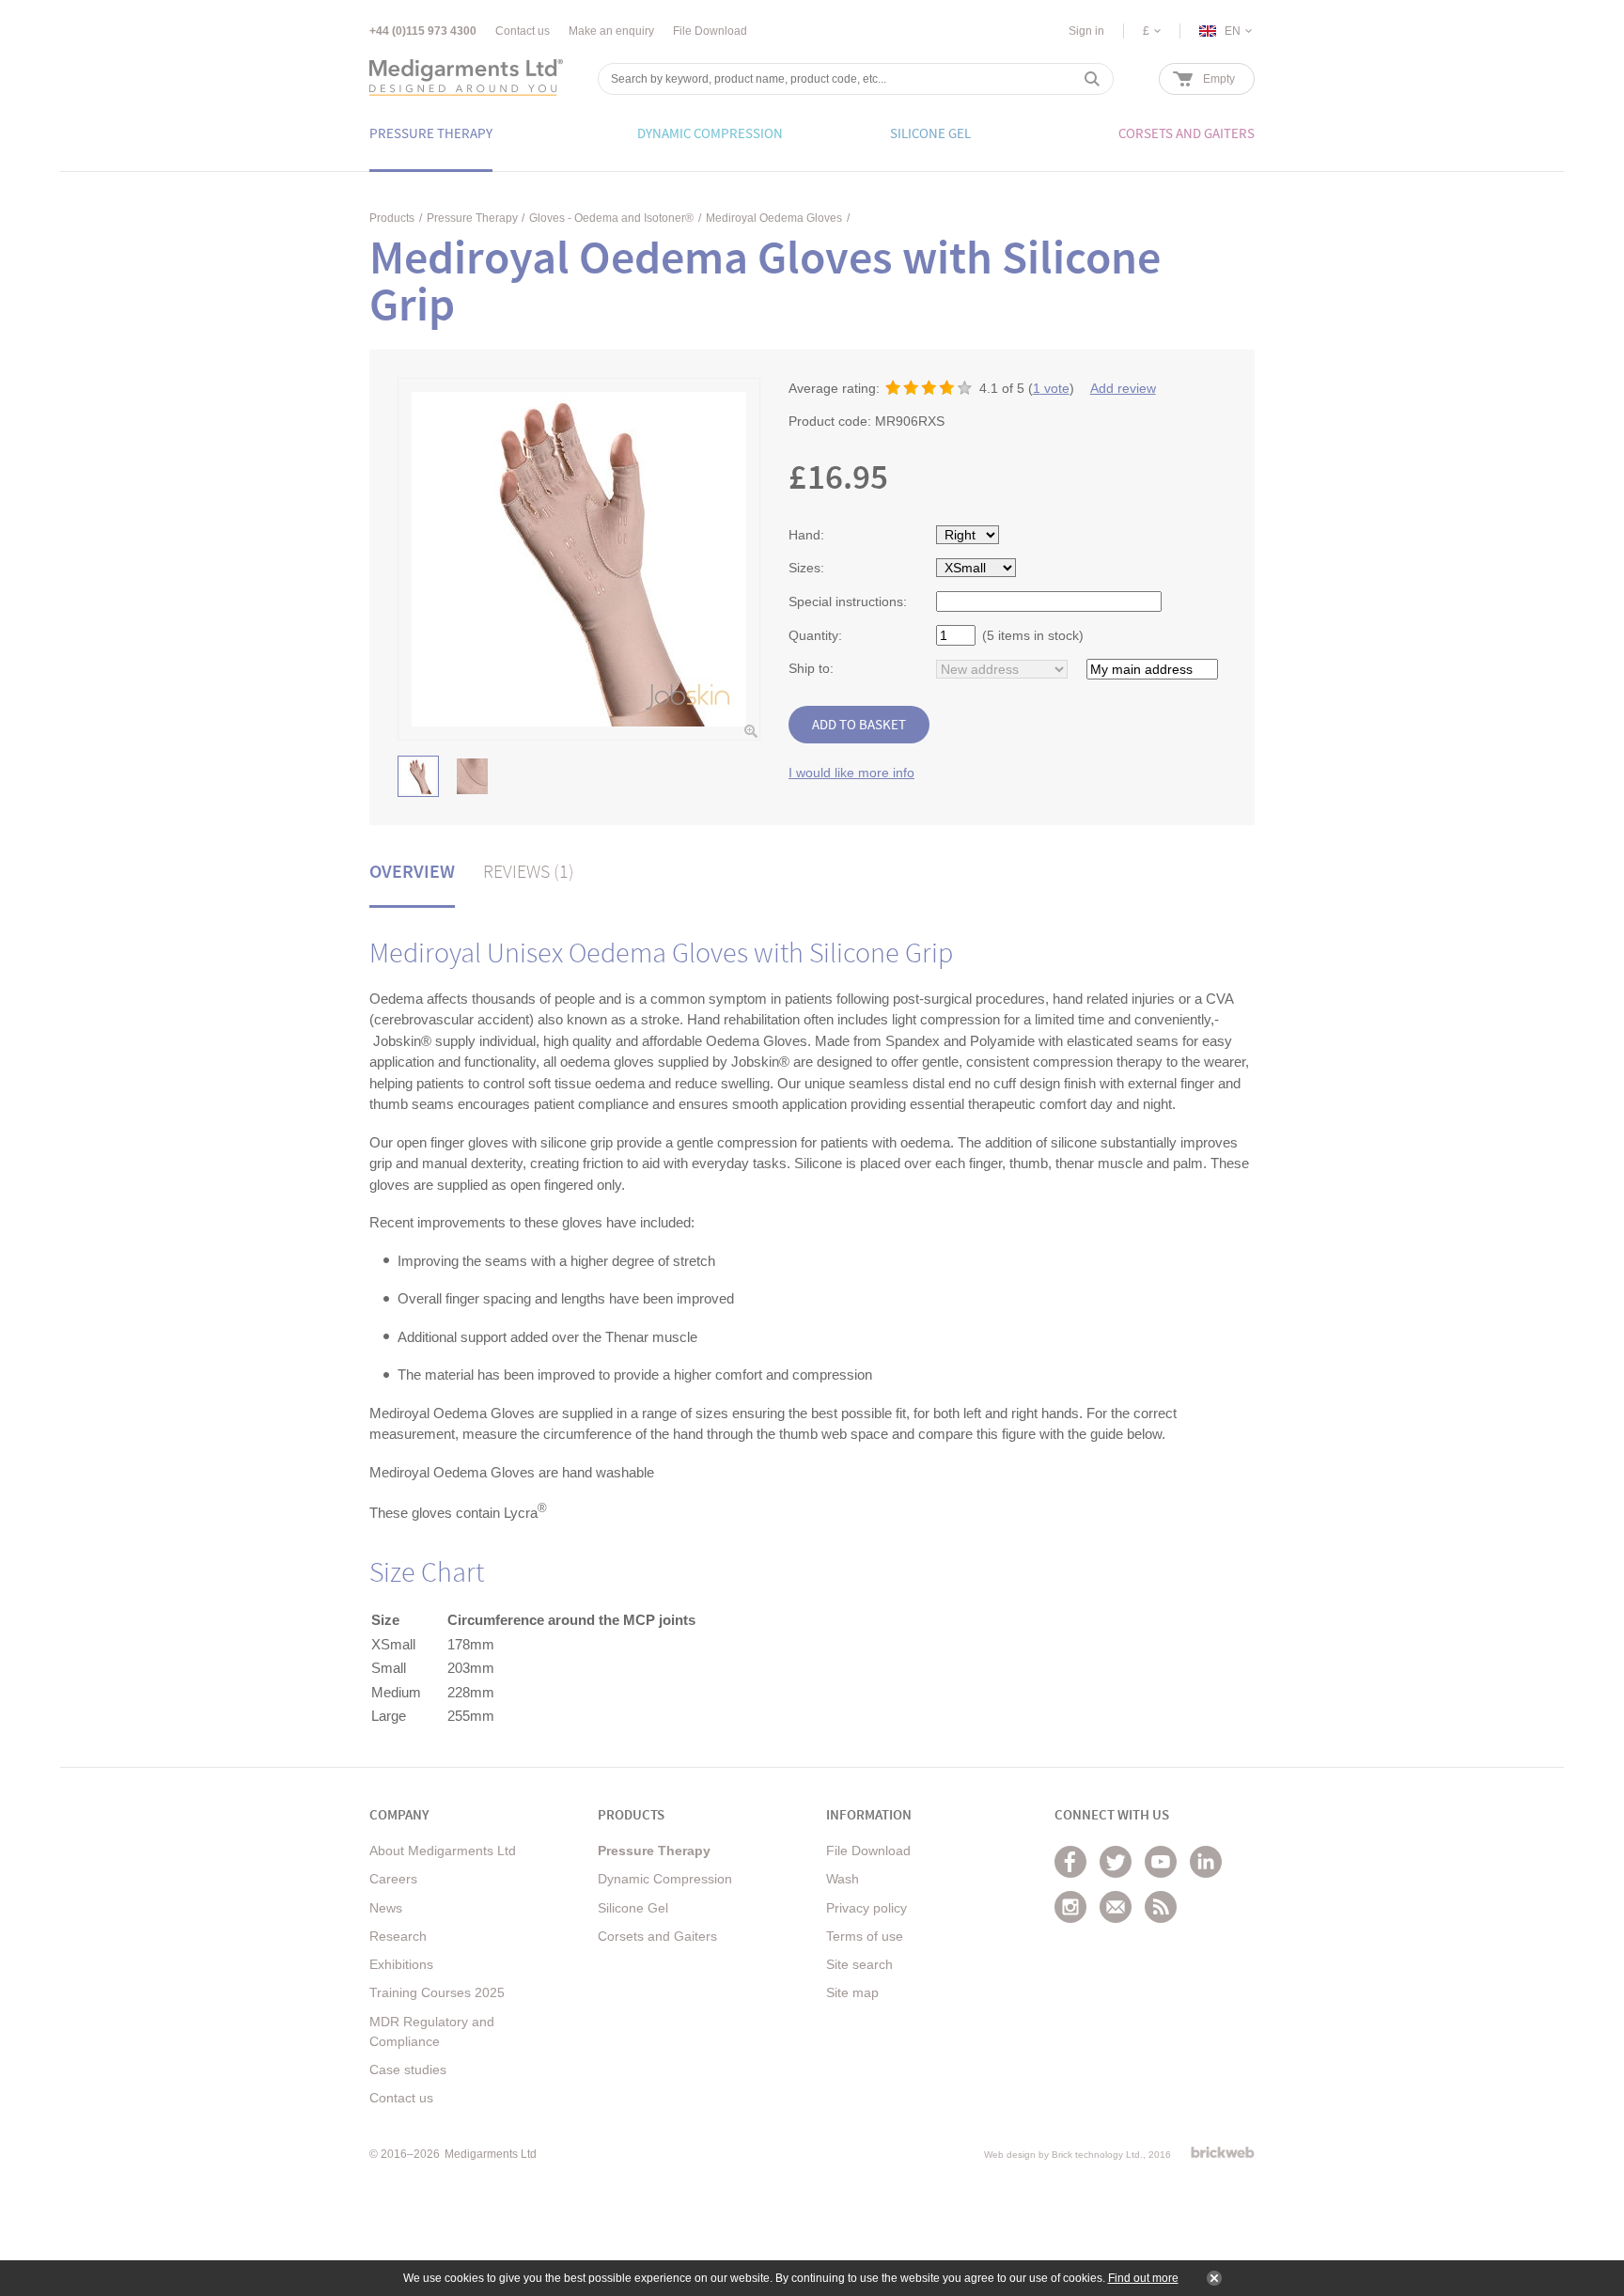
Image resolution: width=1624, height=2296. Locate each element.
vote (1051, 388)
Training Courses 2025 (437, 1992)
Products (392, 218)
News (386, 1908)
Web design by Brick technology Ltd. (1063, 2155)
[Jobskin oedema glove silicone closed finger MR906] (418, 776)
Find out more (1143, 2278)
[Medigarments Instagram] (1070, 1907)
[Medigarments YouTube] (1161, 1862)
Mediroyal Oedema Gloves (774, 218)
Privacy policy (867, 1908)
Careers (393, 1879)
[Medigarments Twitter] (1116, 1862)
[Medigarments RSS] (1161, 1907)
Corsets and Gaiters (657, 1936)
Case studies (408, 2070)
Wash (843, 1879)
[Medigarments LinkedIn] (1206, 1862)
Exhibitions (401, 1964)
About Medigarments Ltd (443, 1851)
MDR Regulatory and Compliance (432, 2031)
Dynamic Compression (665, 1879)
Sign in (1086, 31)
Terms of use (865, 1936)
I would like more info (851, 773)
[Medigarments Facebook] (1070, 1862)
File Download (710, 31)
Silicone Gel (633, 1908)
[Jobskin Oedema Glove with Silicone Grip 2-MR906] (472, 776)
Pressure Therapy (472, 218)
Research (398, 1936)
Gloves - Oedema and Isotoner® (611, 218)
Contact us (523, 31)
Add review (1123, 388)
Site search (859, 1964)
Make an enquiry (611, 31)
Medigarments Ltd (491, 2154)
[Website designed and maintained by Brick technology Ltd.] (1223, 2152)
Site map (852, 1992)
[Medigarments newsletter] (1116, 1907)
